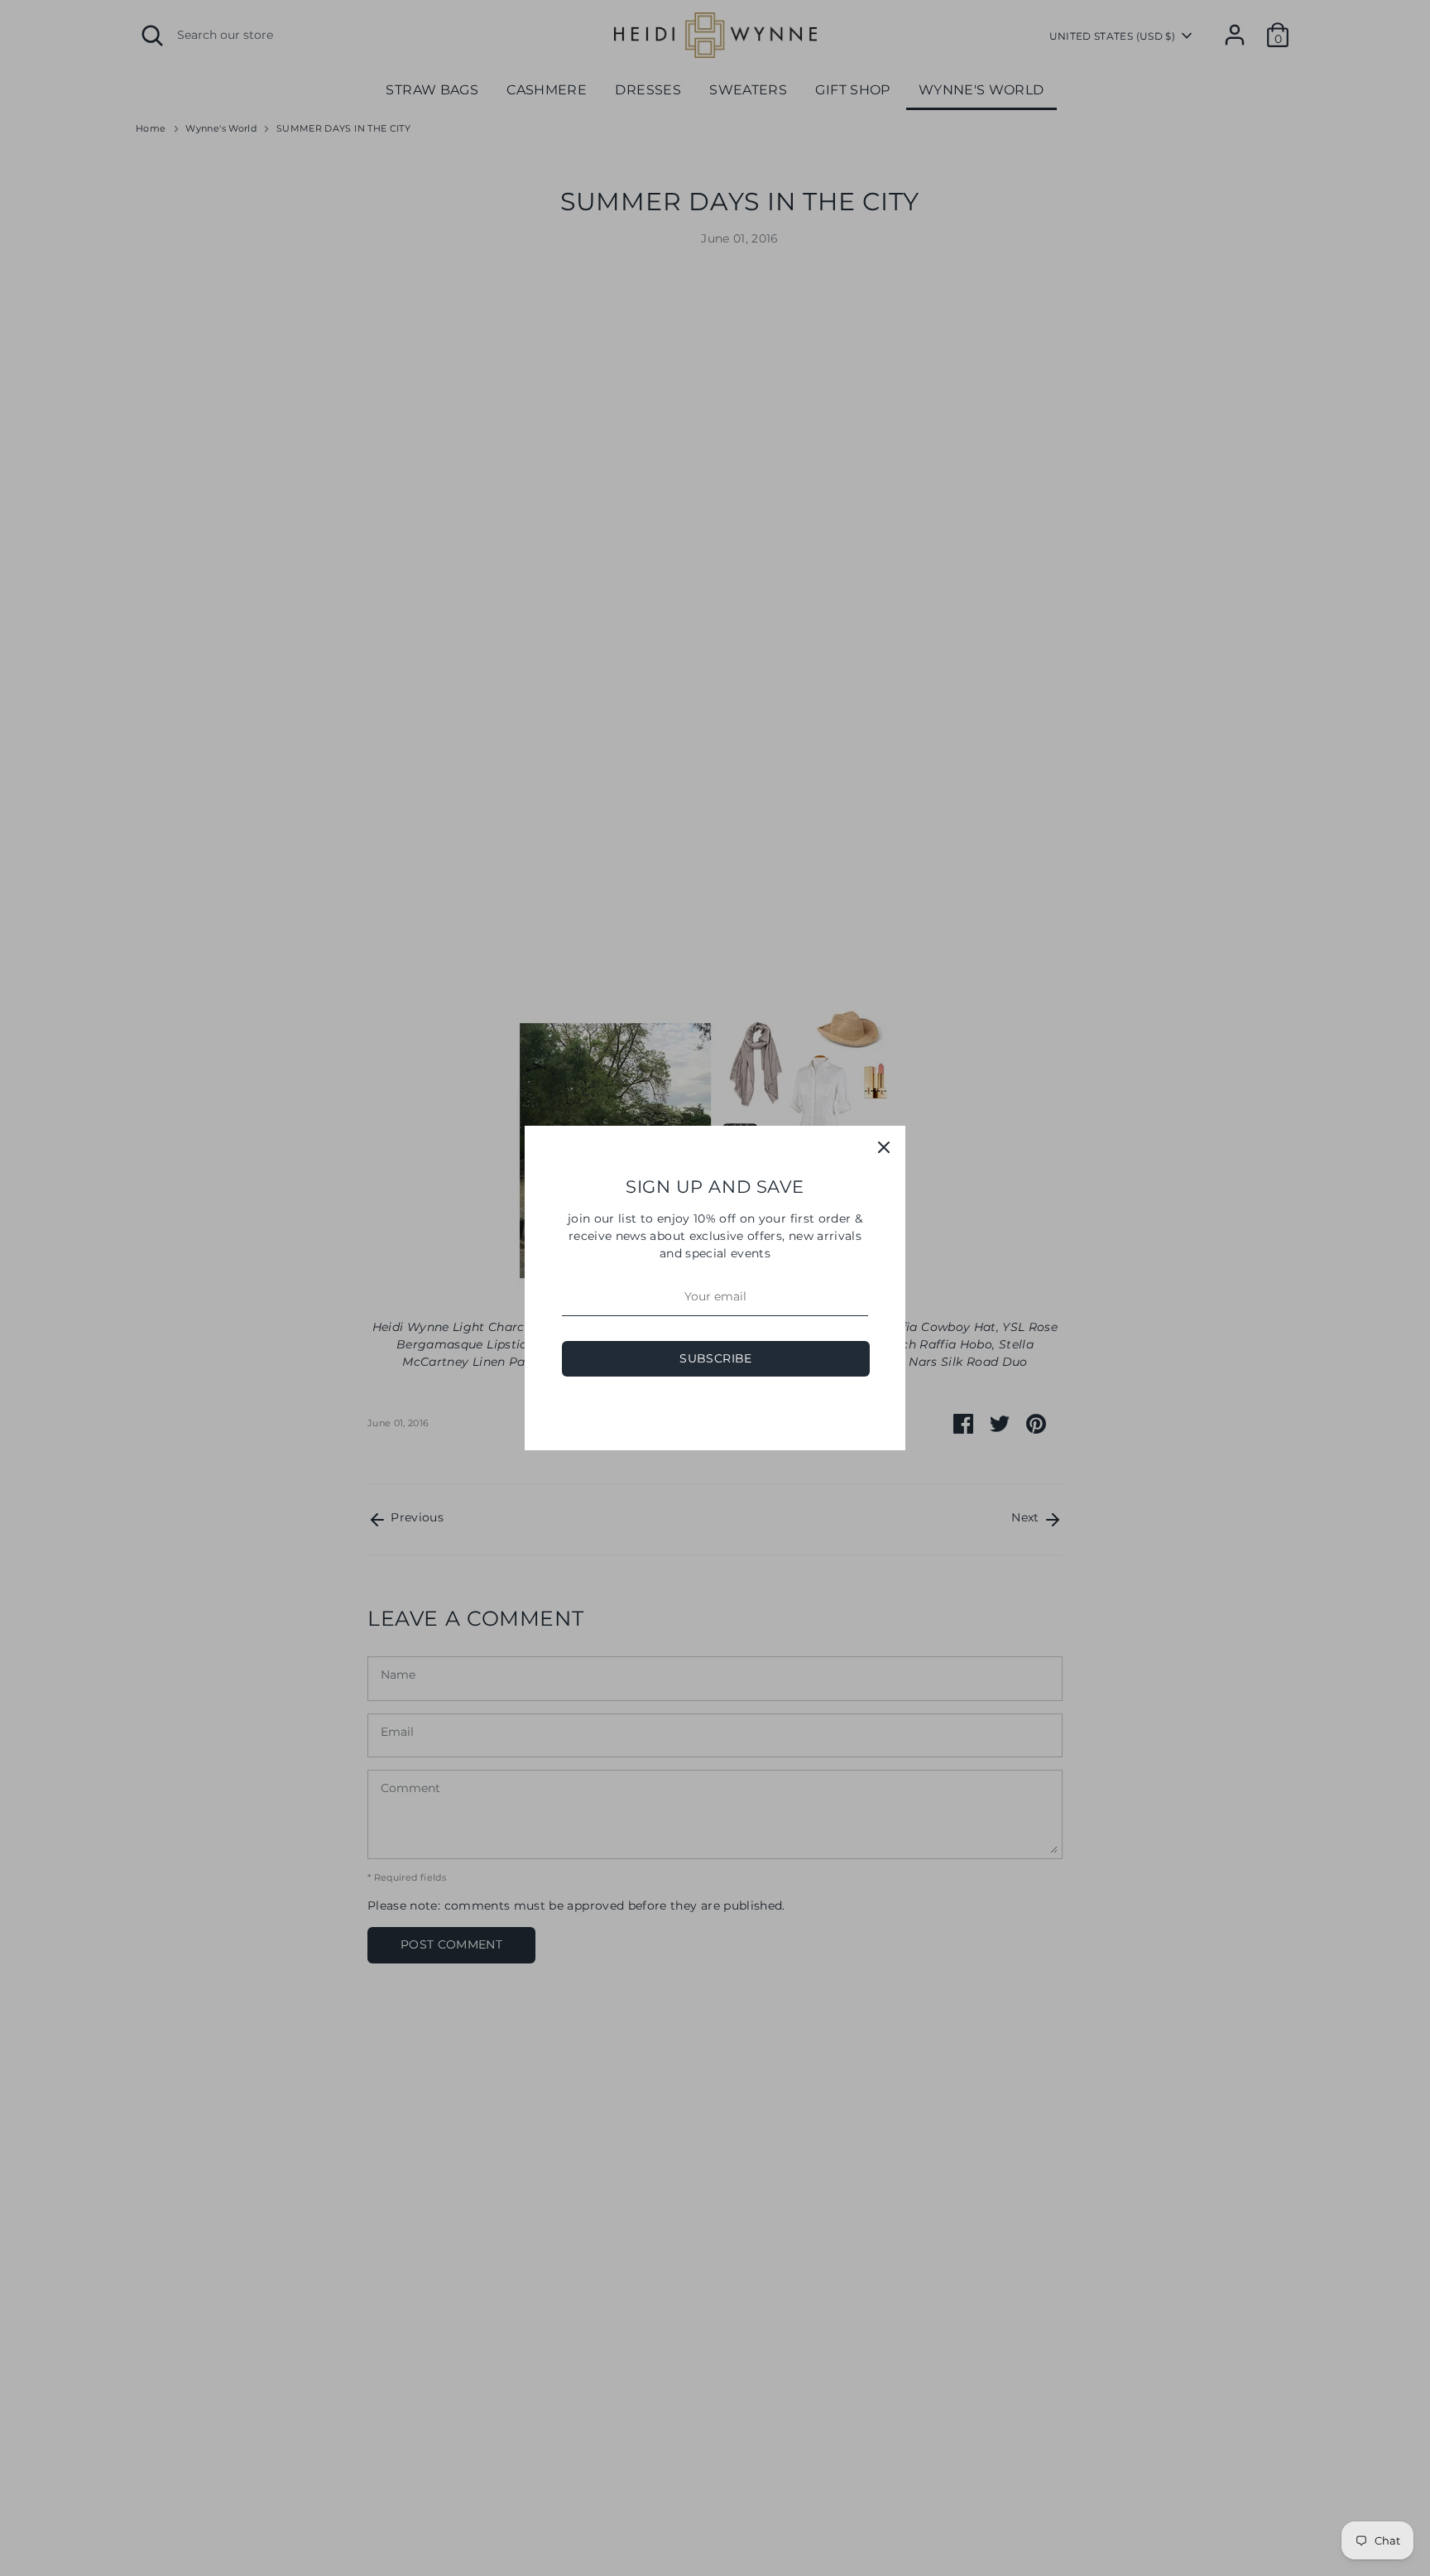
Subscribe (715, 1358)
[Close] (884, 1147)
